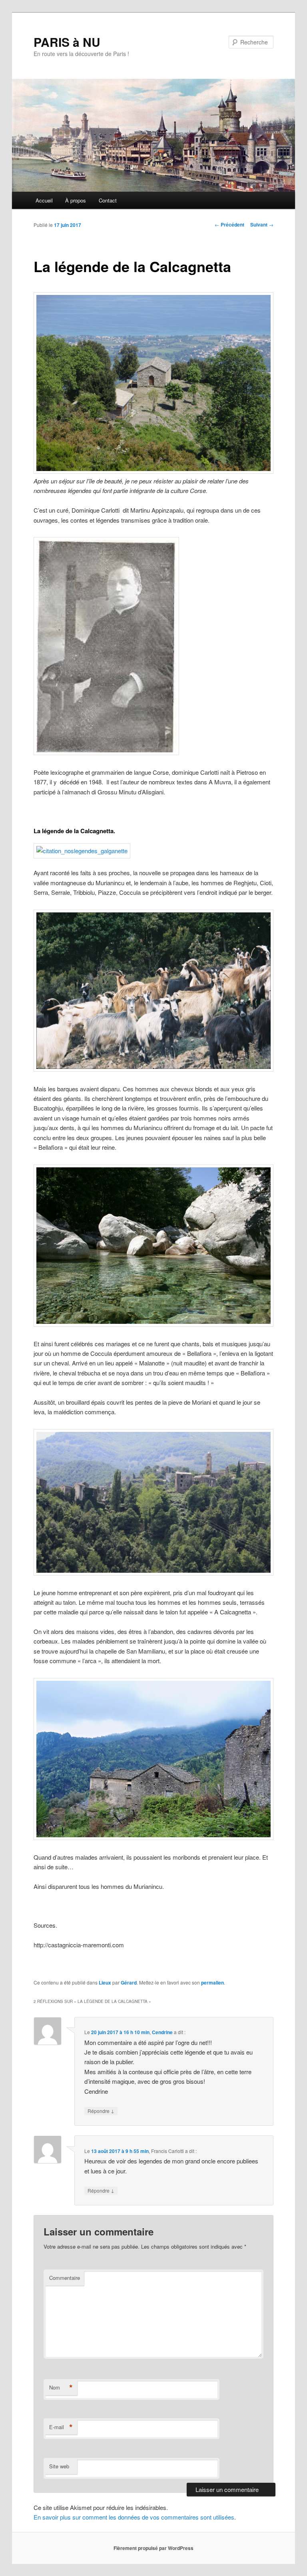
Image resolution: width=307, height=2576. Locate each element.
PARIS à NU (67, 42)
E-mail (61, 2427)
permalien (212, 1983)
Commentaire (65, 2278)
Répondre (101, 2111)
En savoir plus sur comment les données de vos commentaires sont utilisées (134, 2517)
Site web (59, 2466)
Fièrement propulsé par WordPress (153, 2548)
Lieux (105, 1983)
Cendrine (162, 2032)
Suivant (262, 225)
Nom (61, 2388)
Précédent (229, 225)
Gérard (129, 1983)
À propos (76, 200)
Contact (108, 200)
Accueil (44, 200)
